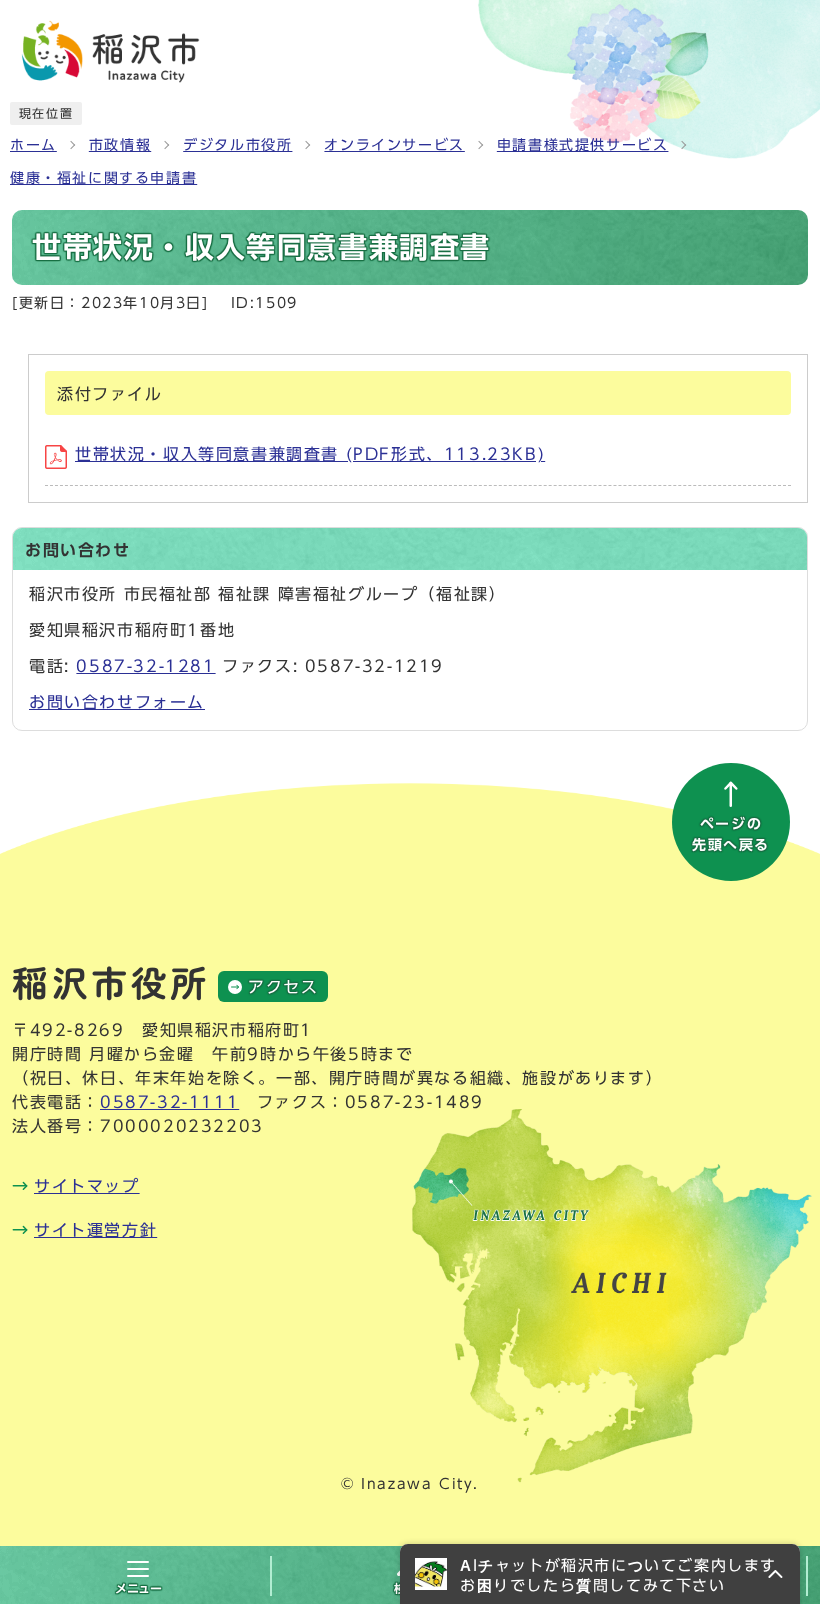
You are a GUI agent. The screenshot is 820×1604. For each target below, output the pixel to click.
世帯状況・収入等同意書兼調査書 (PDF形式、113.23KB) (310, 454)
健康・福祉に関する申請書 (103, 178)
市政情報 (120, 145)
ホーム (33, 145)
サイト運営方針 (95, 1230)
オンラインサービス (394, 145)
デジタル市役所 (237, 145)
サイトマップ (87, 1186)
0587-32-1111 (169, 1102)
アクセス (283, 987)
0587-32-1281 (145, 666)
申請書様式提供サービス (583, 145)
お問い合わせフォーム (117, 702)
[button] (600, 1574)
